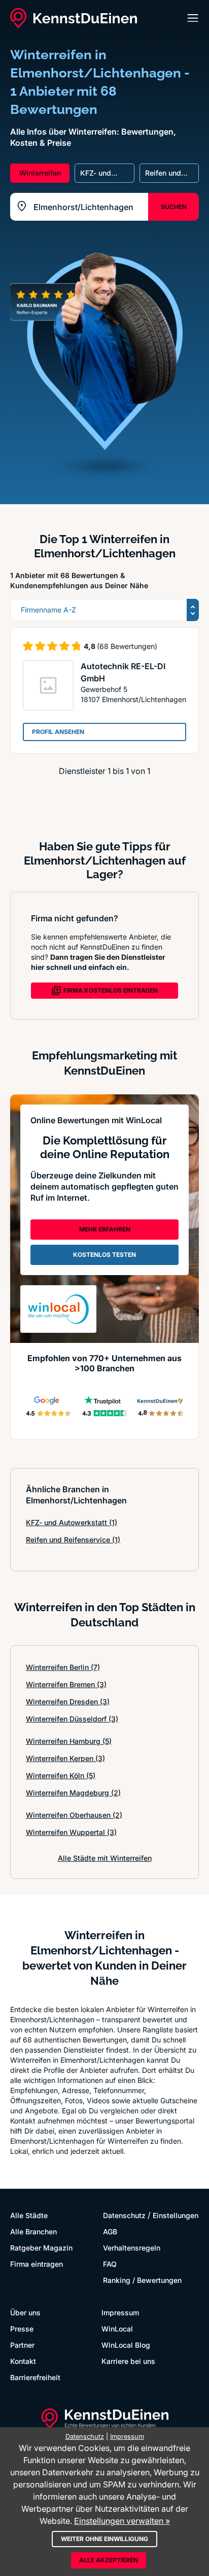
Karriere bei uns (128, 2361)
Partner (22, 2345)
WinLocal (117, 2329)
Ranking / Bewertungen (142, 2280)
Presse (22, 2329)
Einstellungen (176, 2215)
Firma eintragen (37, 2264)
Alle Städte (29, 2215)
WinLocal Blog (126, 2345)
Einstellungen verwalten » (122, 2521)
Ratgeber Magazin (41, 2248)
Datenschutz (124, 2215)
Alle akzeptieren (109, 2560)
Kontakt (23, 2361)
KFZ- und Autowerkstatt (72, 1522)
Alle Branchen (33, 2232)
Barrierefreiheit (35, 2377)
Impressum (120, 2313)
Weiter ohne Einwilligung (104, 2539)
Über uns (25, 2313)
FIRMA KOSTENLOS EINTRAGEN (111, 990)
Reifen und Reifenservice (73, 1540)
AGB (110, 2232)
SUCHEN (174, 207)
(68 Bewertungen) (127, 646)
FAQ (110, 2264)
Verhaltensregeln (132, 2248)
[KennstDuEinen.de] (74, 18)
